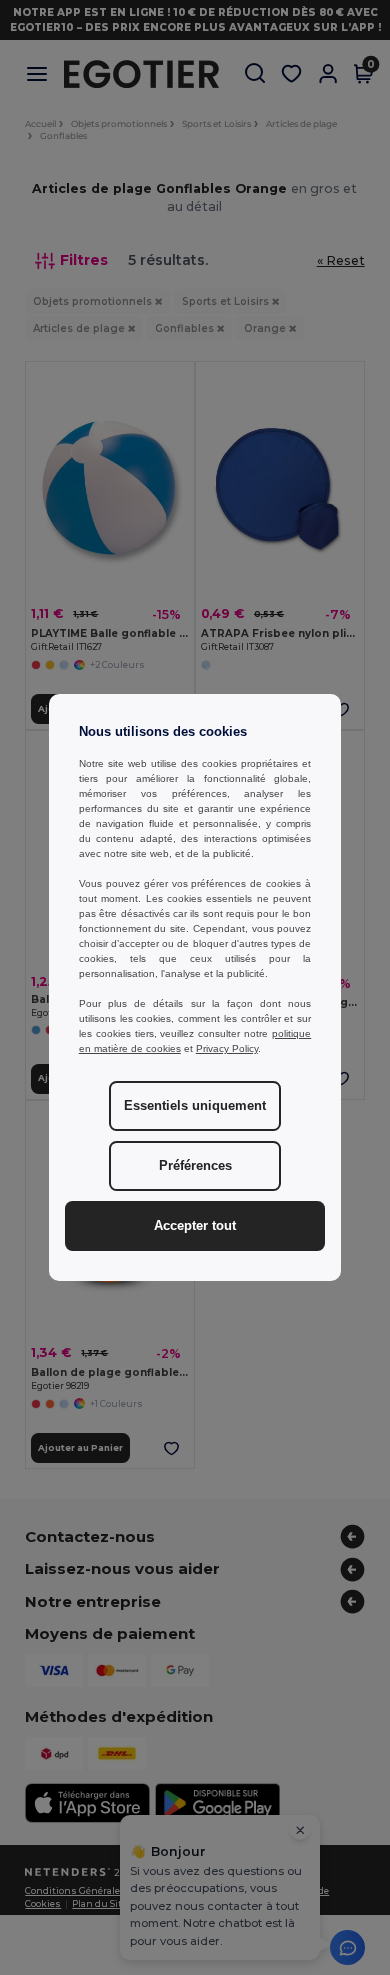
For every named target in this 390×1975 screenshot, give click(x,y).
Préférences (195, 1166)
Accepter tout (195, 1226)
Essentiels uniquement (195, 1106)
